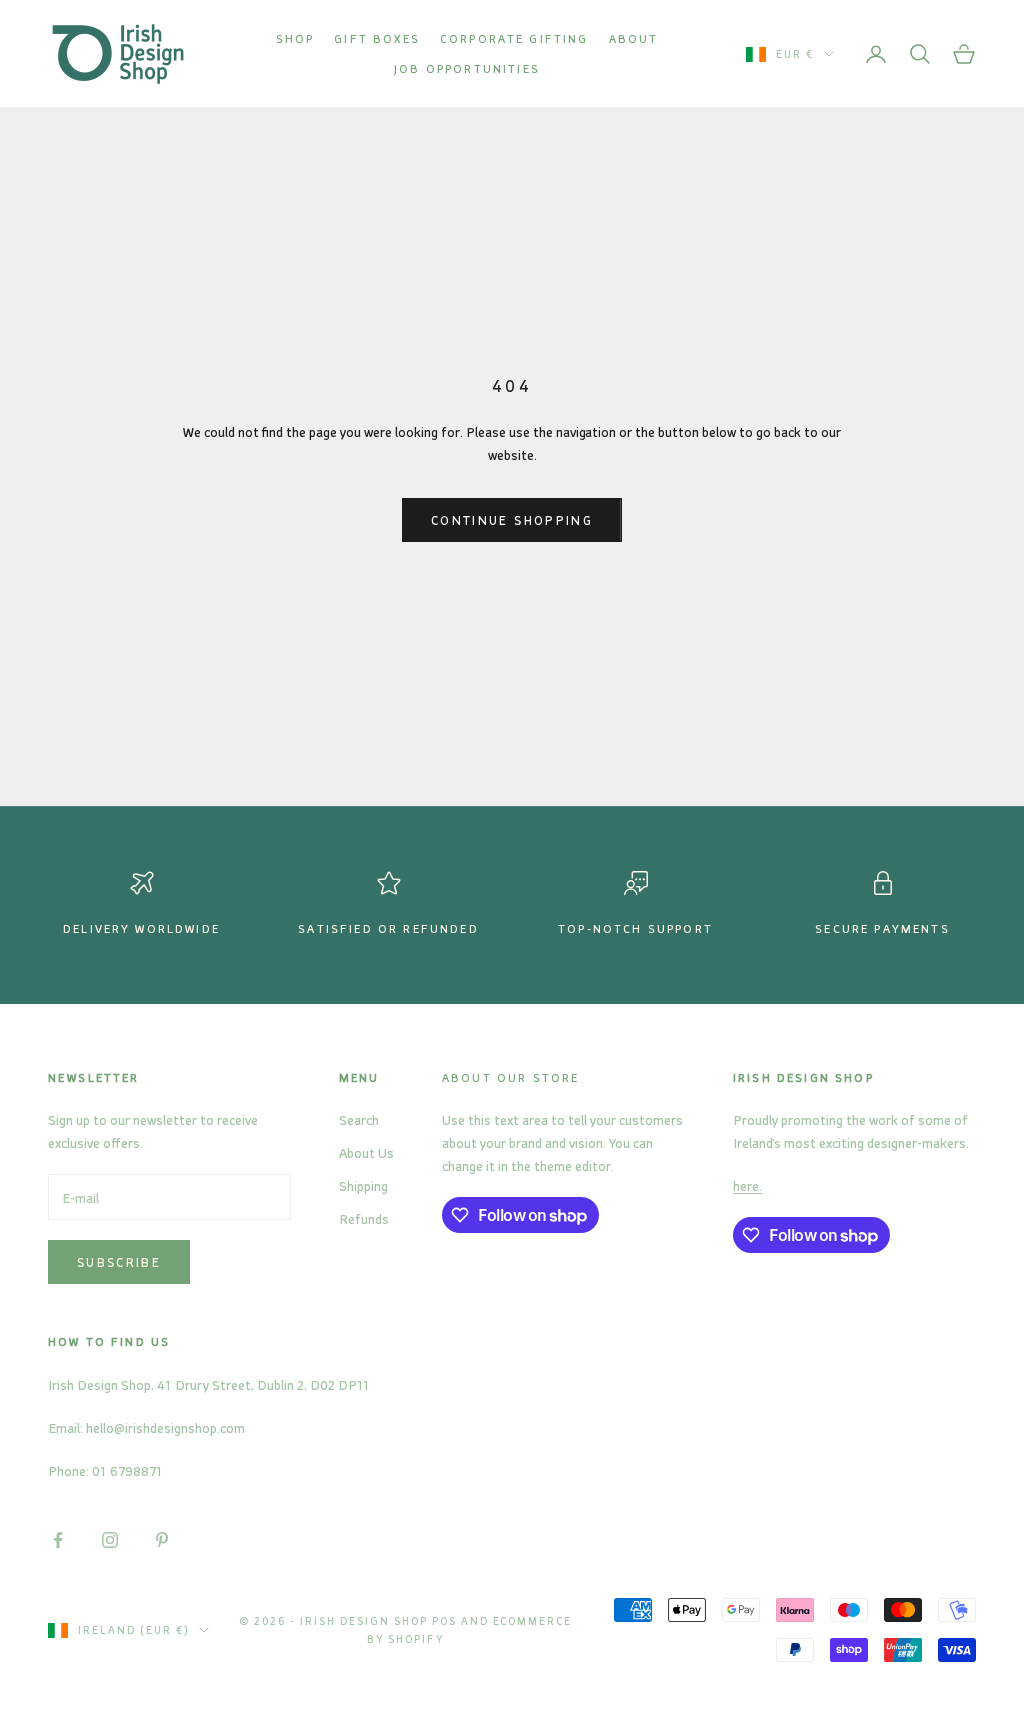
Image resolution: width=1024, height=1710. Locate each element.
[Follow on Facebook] (58, 1540)
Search (359, 1119)
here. (747, 1185)
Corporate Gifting (514, 38)
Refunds (364, 1218)
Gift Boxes (377, 38)
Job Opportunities (467, 68)
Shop (295, 38)
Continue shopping (512, 520)
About (634, 38)
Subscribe (119, 1262)
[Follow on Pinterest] (162, 1540)
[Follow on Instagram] (110, 1540)
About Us (366, 1152)
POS (444, 1621)
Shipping (363, 1185)
